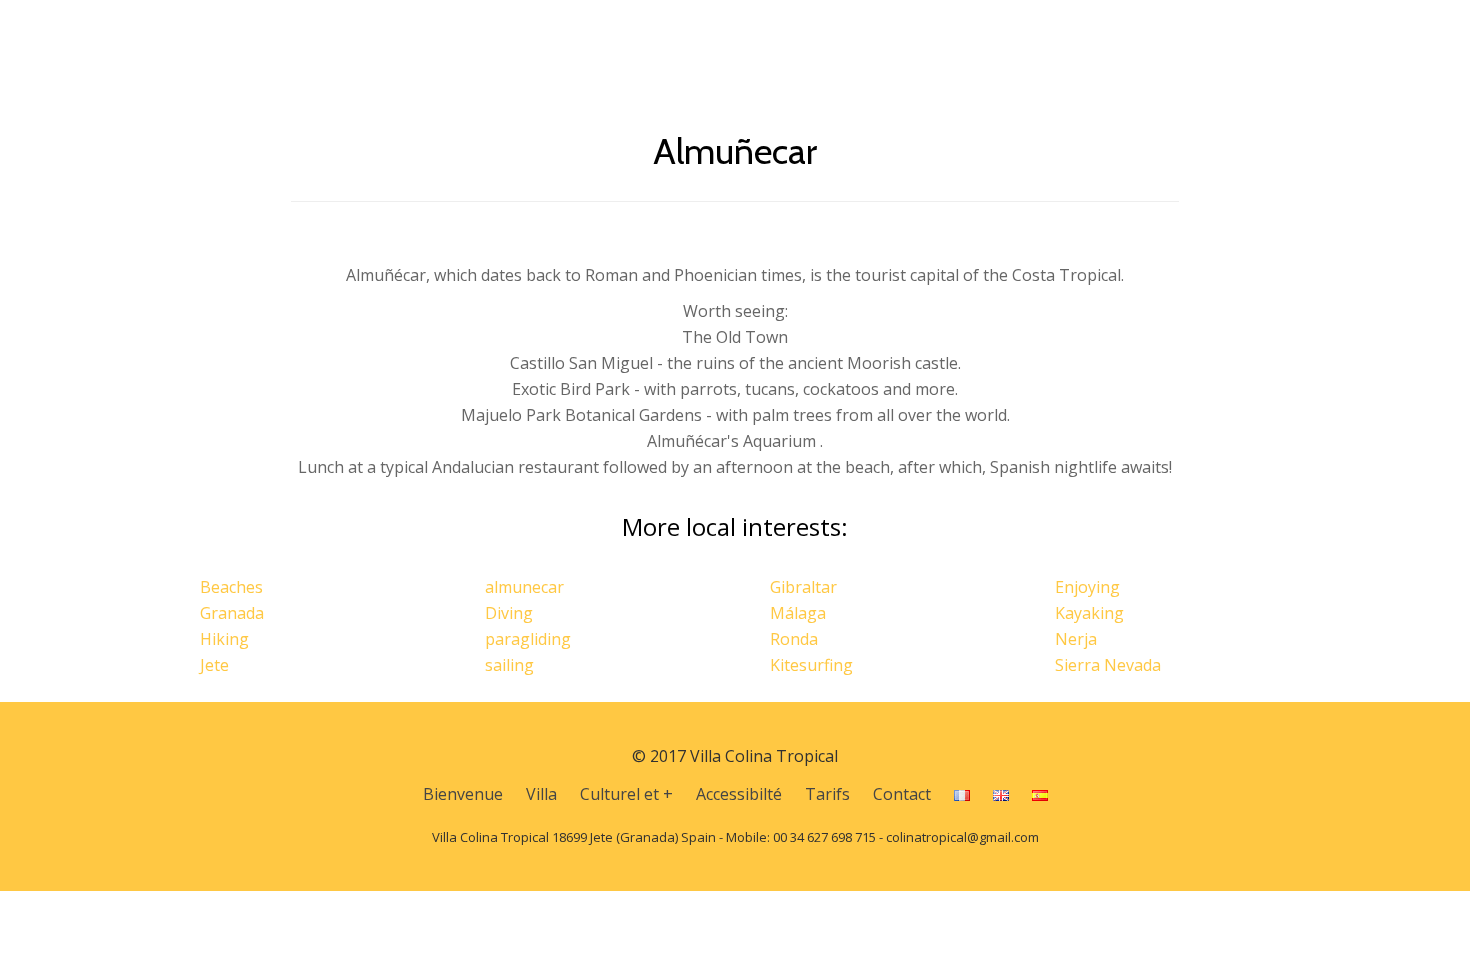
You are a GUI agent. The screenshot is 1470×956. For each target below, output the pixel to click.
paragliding (528, 639)
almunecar (524, 587)
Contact (1116, 35)
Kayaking (1089, 613)
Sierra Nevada (1108, 665)
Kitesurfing (811, 665)
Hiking (224, 639)
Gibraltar (803, 587)
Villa (709, 35)
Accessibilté (932, 35)
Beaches (231, 587)
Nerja (1076, 639)
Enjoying (1087, 587)
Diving (509, 613)
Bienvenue (622, 35)
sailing (509, 665)
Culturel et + (808, 35)
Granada (232, 613)
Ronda (794, 639)
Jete (214, 665)
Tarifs (1031, 35)
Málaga (798, 613)
